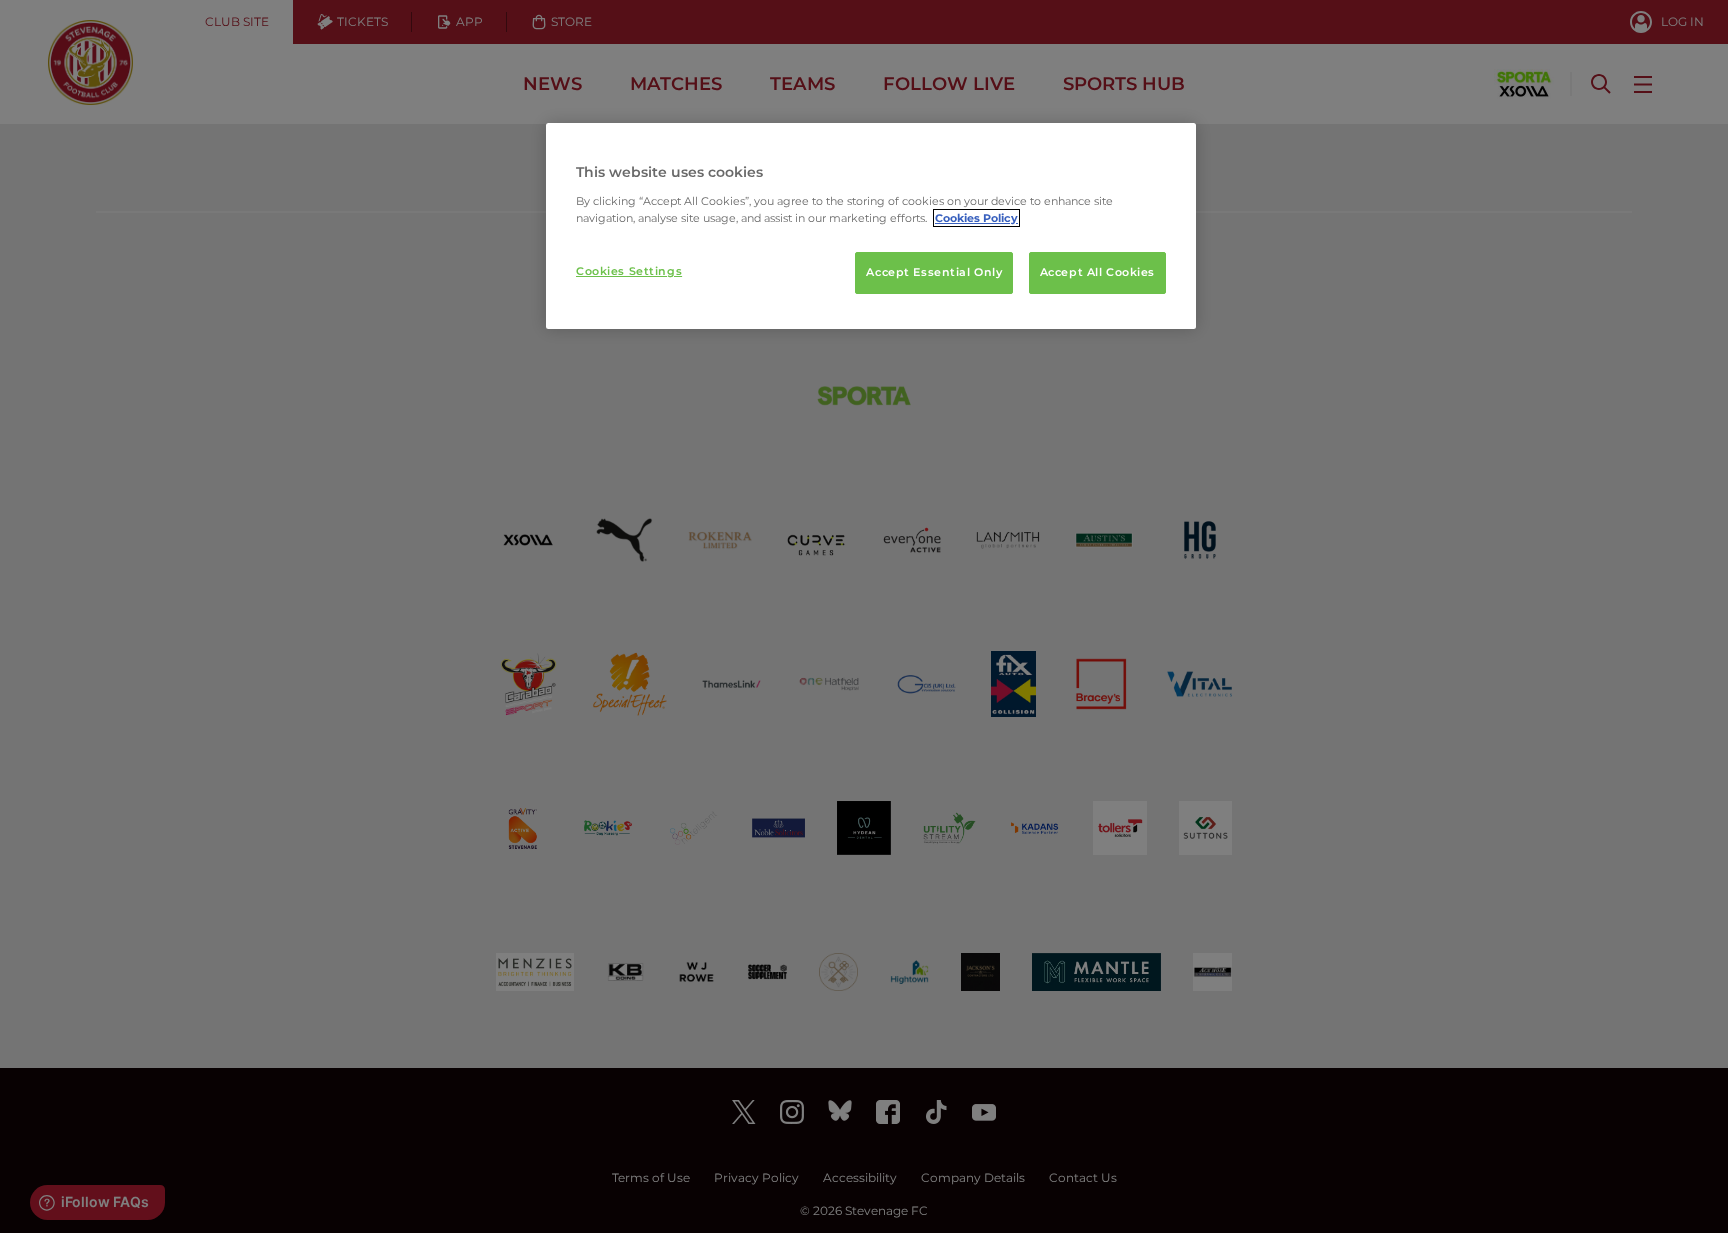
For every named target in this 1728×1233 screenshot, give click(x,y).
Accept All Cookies (1097, 272)
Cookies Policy (976, 218)
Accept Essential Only (934, 272)
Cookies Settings (629, 271)
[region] (871, 226)
